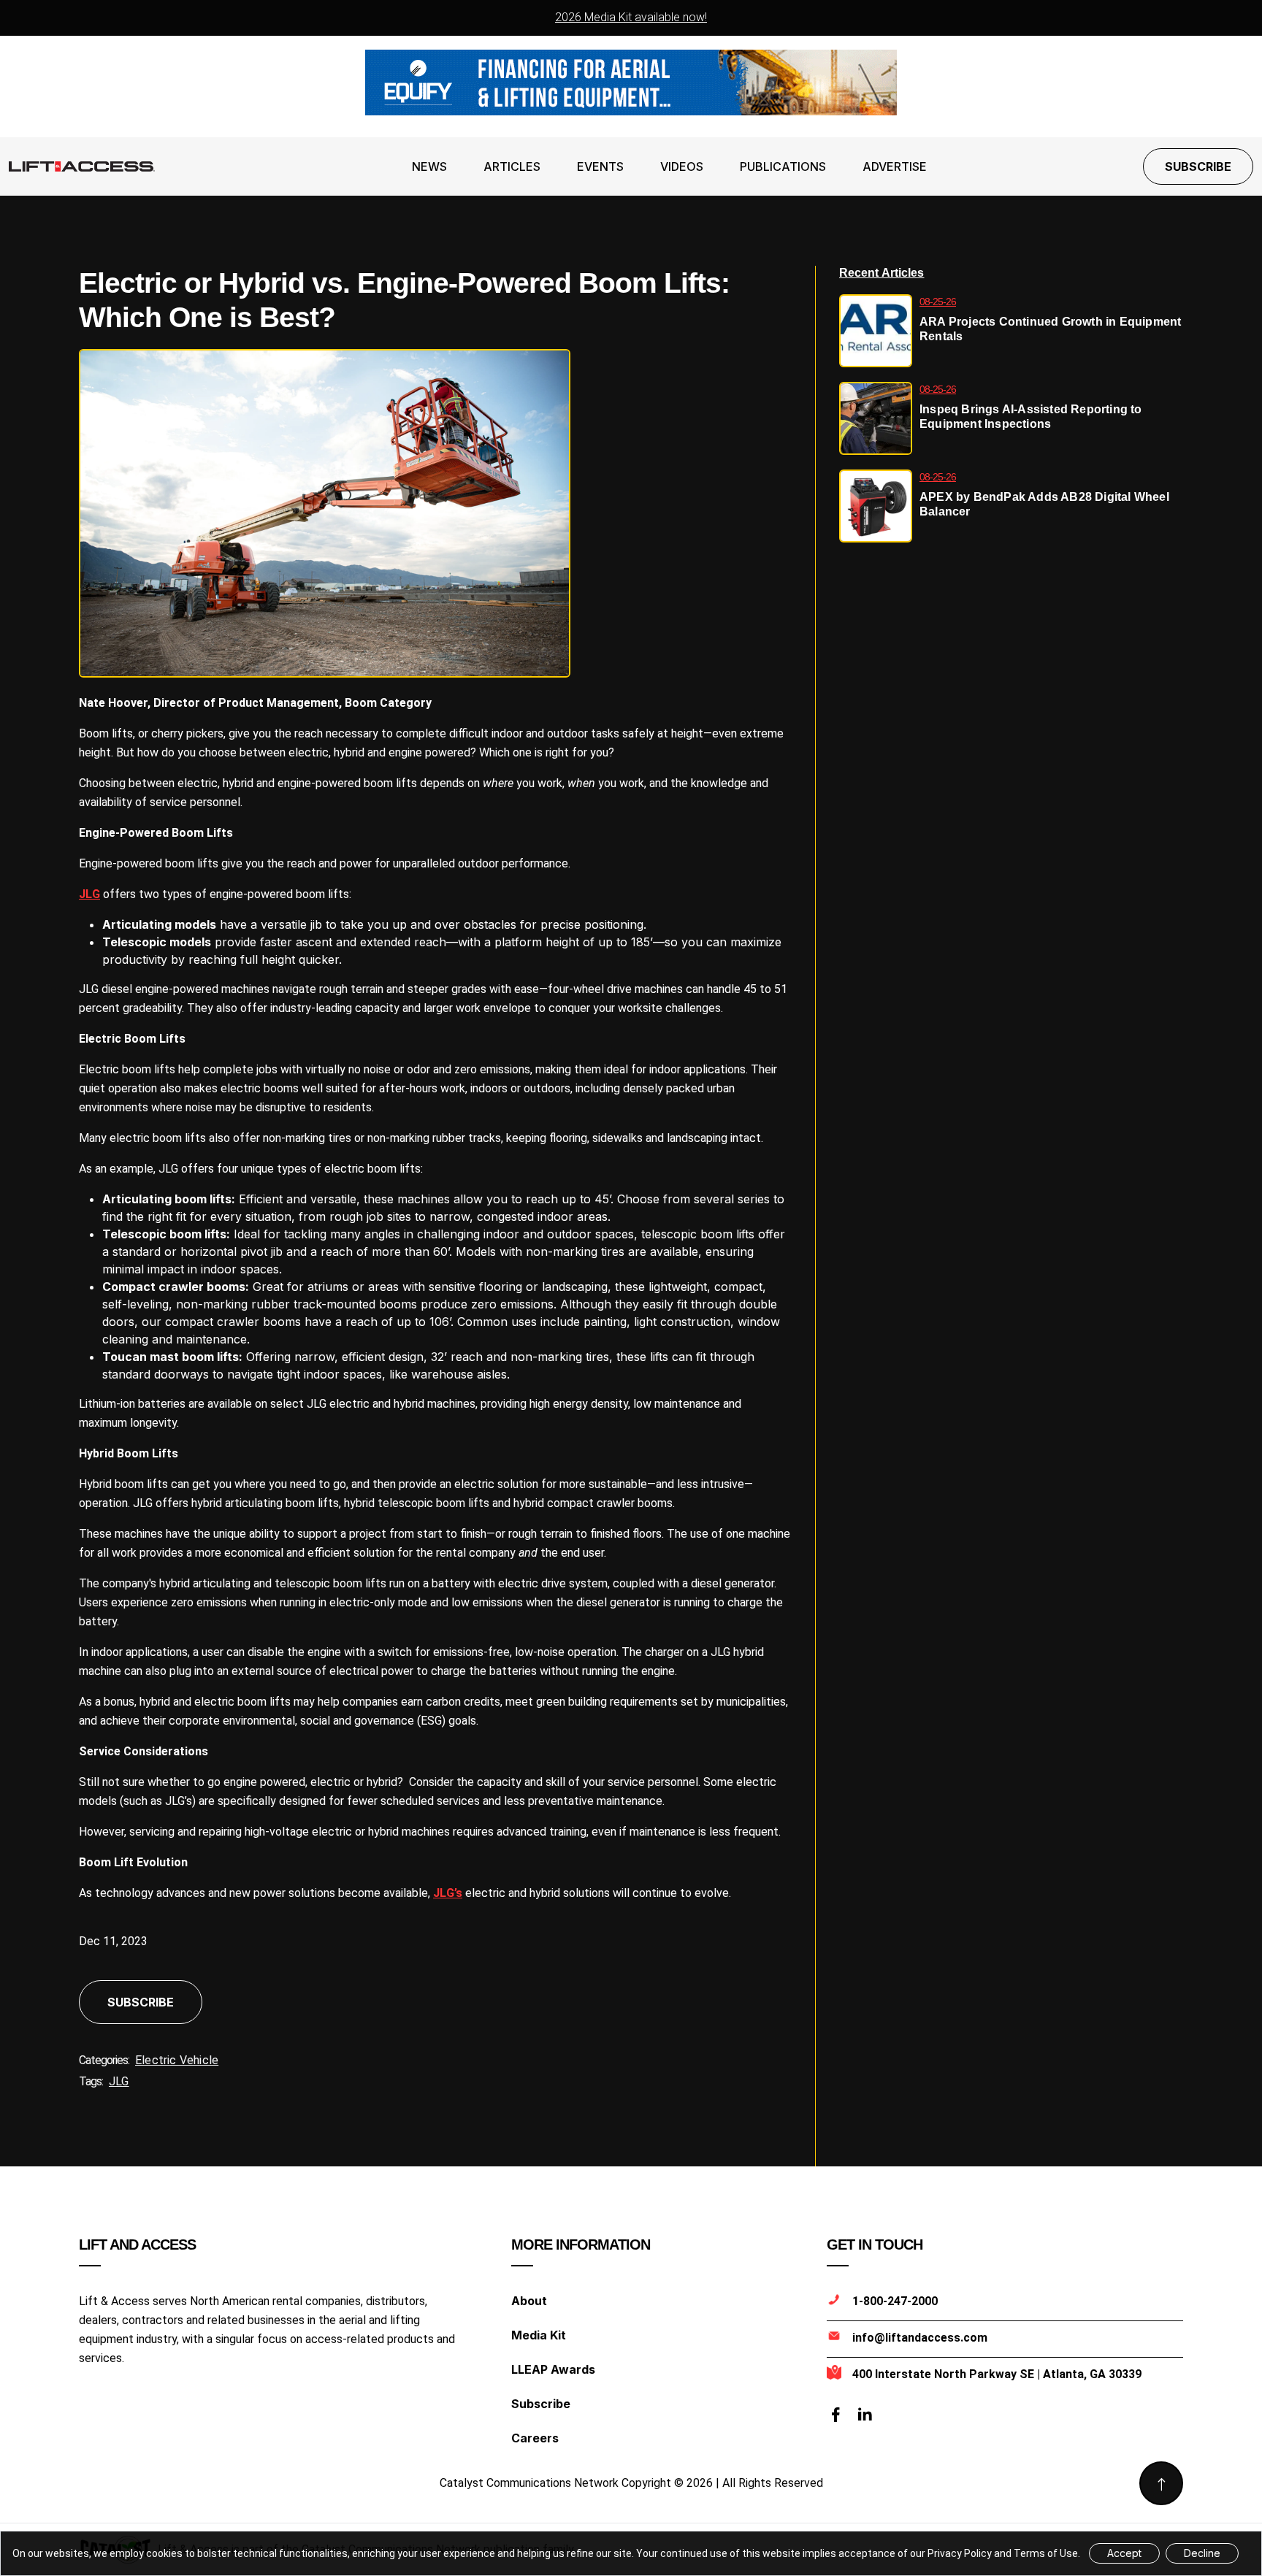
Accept (1124, 2553)
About (529, 2301)
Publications (783, 166)
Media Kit (539, 2335)
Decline (1202, 2553)
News (429, 166)
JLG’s (448, 1893)
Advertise (895, 166)
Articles (512, 166)
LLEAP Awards (553, 2369)
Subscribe (1198, 166)
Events (600, 166)
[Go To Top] (1161, 2483)
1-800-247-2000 (895, 2301)
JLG (89, 894)
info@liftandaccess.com (920, 2338)
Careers (535, 2438)
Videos (682, 166)
